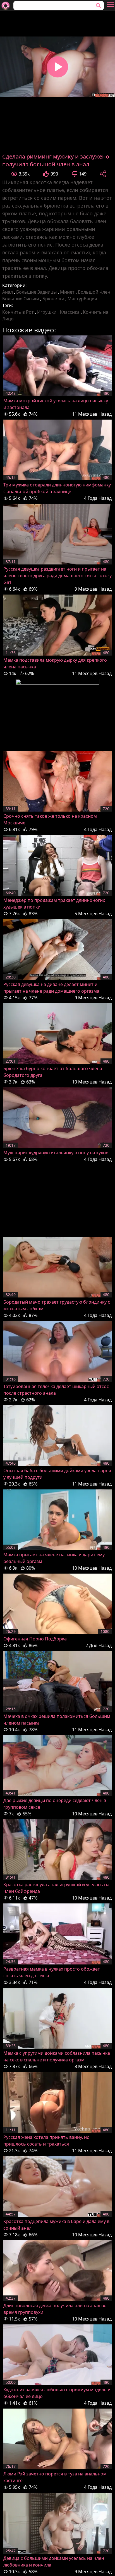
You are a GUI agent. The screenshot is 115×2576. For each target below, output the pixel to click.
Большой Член (94, 292)
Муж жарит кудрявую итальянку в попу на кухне (56, 1153)
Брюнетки (53, 299)
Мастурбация (82, 299)
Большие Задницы (36, 292)
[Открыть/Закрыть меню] (111, 5)
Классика (70, 312)
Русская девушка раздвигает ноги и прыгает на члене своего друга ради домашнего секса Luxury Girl (57, 576)
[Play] (57, 67)
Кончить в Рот (18, 312)
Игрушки (47, 312)
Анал (8, 292)
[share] (103, 174)
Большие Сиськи (21, 299)
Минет (67, 292)
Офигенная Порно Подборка (35, 1639)
